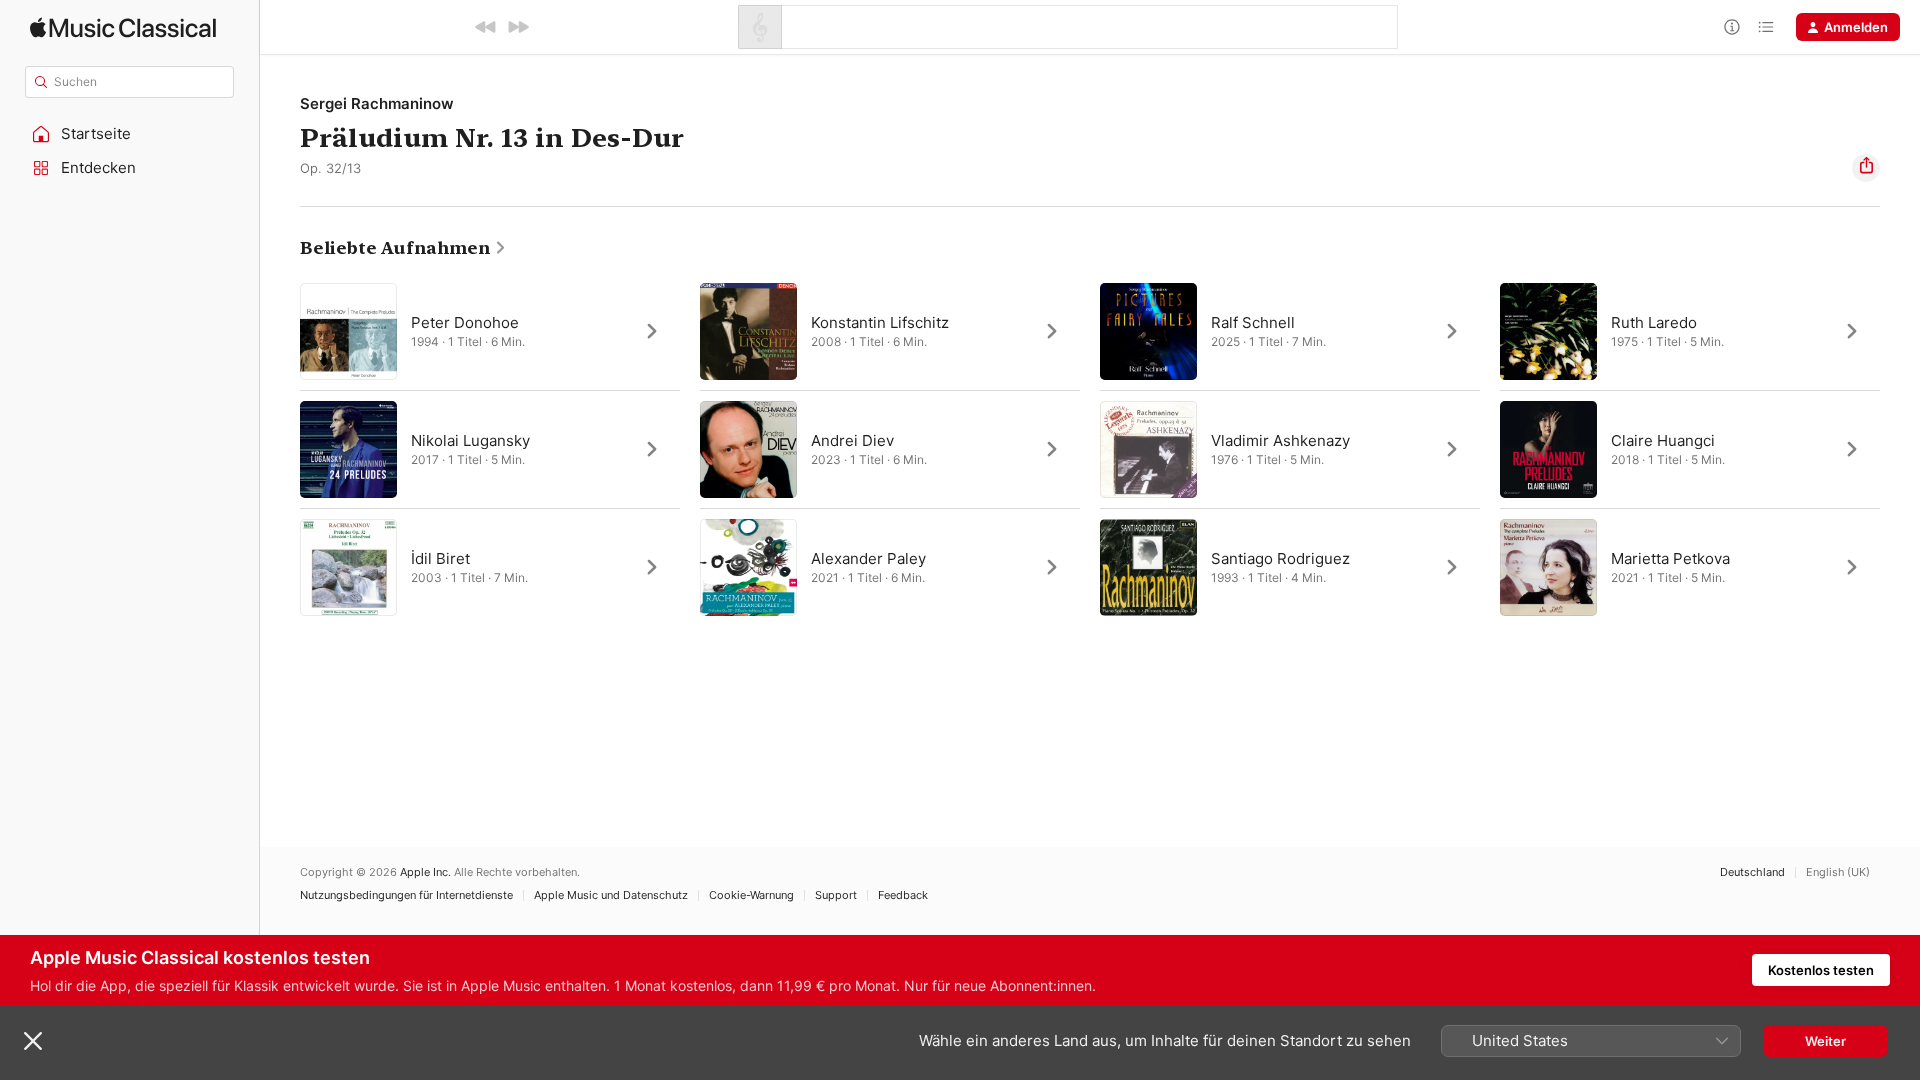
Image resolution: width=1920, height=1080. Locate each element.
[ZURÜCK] (486, 27)
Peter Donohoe (465, 322)
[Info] (1732, 27)
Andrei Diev (852, 440)
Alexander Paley (868, 558)
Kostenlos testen (1821, 970)
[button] (130, 134)
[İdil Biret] (490, 567)
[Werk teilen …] (1866, 168)
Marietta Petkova (1670, 558)
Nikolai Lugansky (470, 440)
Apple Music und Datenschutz (611, 895)
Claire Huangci (1663, 440)
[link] (403, 248)
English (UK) (1838, 872)
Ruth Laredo (1654, 322)
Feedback (903, 895)
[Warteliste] (1766, 27)
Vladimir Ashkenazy (1280, 440)
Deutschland (1752, 872)
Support (836, 895)
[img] (123, 27)
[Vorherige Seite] (280, 449)
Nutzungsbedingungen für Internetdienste (406, 895)
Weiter (1825, 1041)
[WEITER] (518, 27)
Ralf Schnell (1253, 322)
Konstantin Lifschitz (880, 322)
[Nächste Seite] (1900, 449)
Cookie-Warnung (751, 895)
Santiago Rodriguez (1280, 558)
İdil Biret (440, 558)
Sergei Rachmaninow (377, 103)
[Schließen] (33, 1041)
